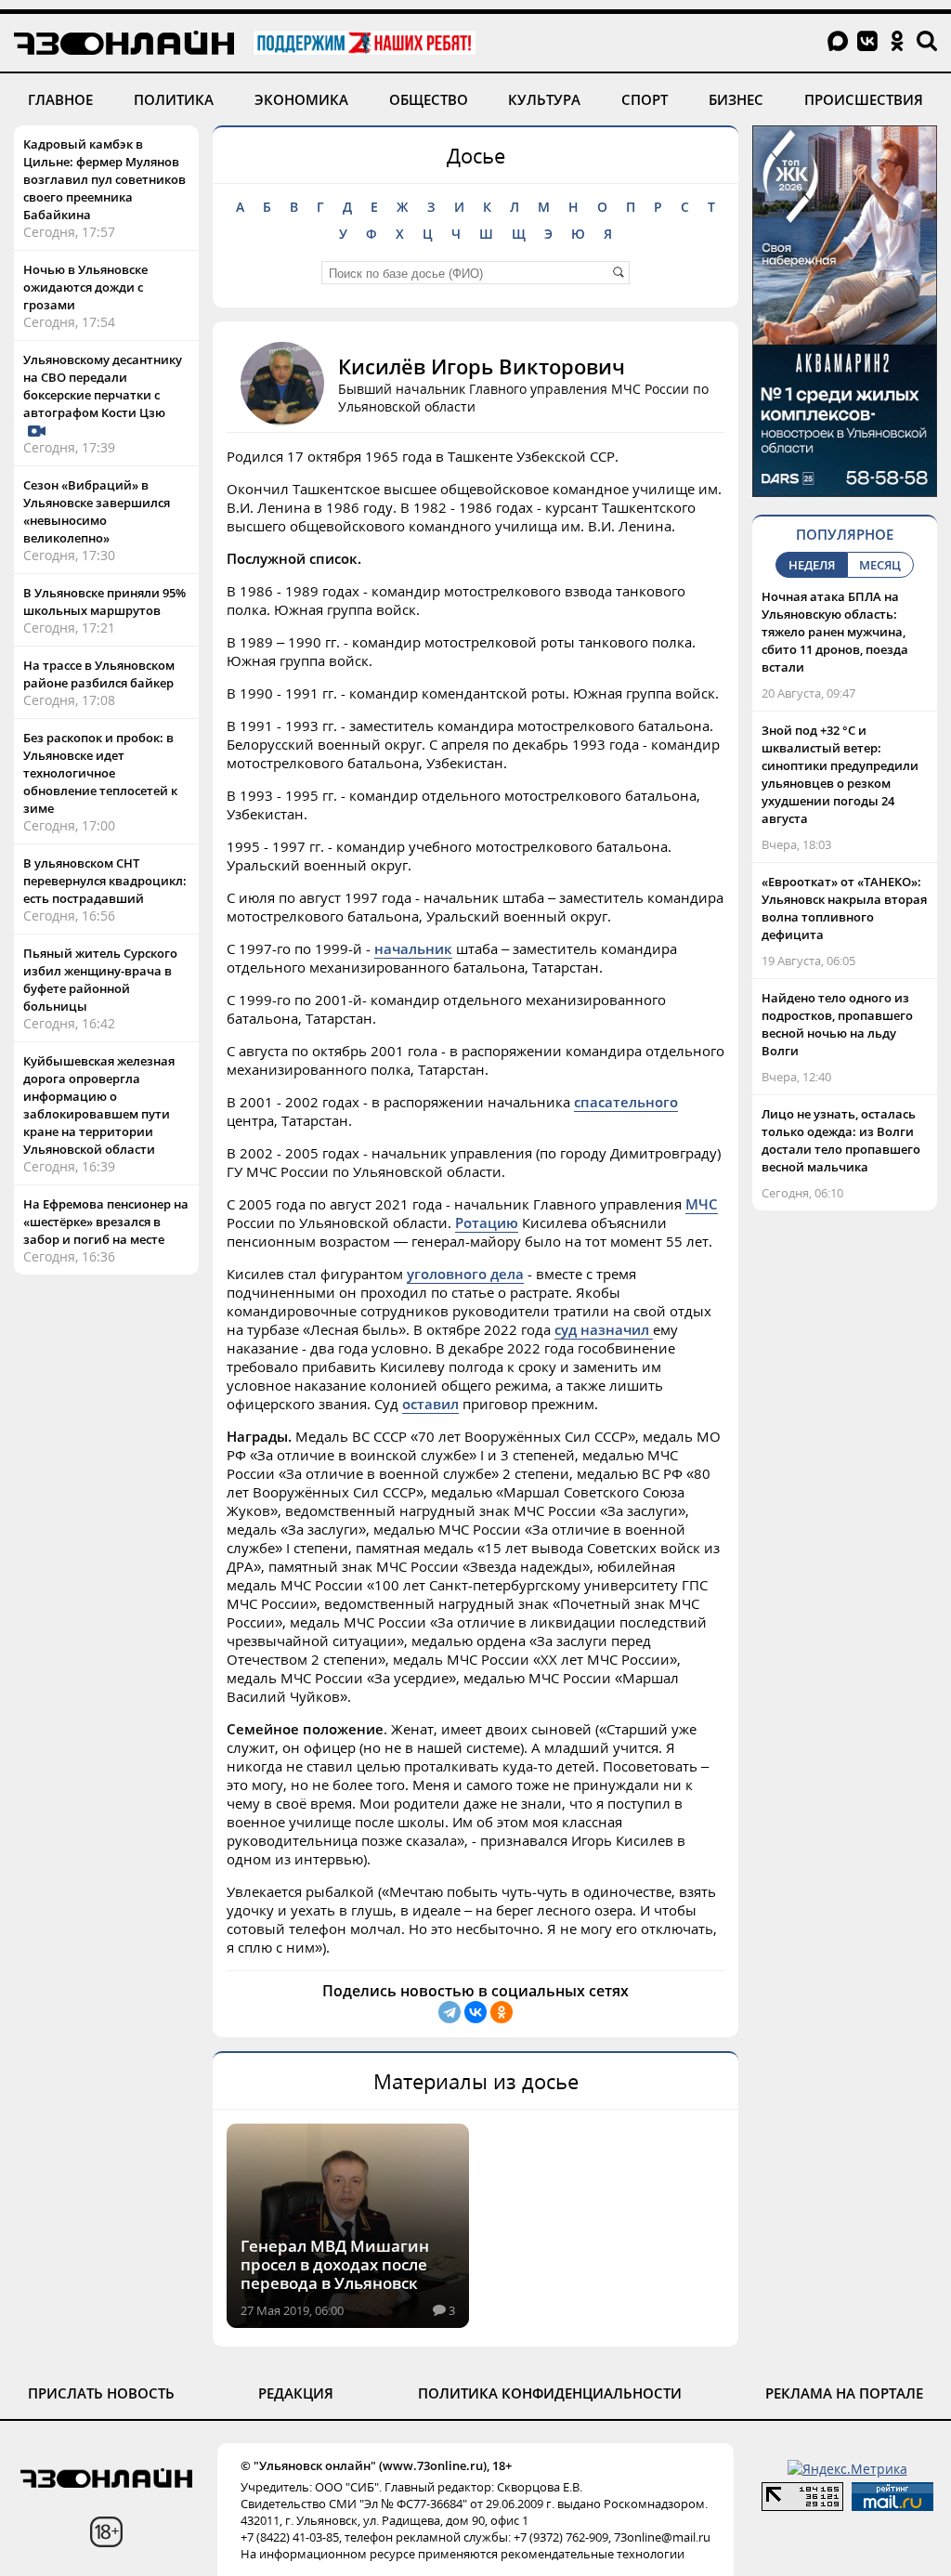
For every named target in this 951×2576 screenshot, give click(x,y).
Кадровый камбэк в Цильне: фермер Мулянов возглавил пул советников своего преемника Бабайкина (104, 179)
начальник (413, 948)
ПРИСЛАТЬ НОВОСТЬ (101, 2393)
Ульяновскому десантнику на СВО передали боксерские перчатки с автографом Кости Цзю (103, 386)
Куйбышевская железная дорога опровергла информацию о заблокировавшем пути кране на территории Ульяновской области (99, 1105)
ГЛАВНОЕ (60, 99)
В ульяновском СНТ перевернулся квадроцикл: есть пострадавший (105, 881)
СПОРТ (645, 99)
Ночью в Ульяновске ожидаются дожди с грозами (85, 287)
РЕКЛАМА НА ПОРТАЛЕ (844, 2393)
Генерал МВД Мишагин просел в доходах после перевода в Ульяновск (335, 2264)
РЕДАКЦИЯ (296, 2393)
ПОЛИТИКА (174, 99)
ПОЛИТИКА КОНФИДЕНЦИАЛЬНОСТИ (550, 2393)
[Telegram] (449, 2012)
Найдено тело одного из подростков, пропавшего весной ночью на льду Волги (837, 1024)
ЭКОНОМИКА (301, 99)
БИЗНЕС (736, 99)
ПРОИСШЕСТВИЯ (864, 99)
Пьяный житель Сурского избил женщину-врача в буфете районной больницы (100, 980)
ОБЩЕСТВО (429, 99)
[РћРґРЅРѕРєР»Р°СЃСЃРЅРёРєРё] (502, 2012)
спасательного (626, 1102)
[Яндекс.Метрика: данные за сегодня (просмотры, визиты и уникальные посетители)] (847, 2469)
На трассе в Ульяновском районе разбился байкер (99, 674)
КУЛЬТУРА (544, 99)
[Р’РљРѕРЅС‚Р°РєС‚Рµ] (475, 2012)
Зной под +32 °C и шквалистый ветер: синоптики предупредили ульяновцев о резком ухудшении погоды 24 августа (840, 774)
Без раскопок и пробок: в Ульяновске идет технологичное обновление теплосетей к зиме (100, 773)
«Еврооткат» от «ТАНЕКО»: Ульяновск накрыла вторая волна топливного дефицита (844, 908)
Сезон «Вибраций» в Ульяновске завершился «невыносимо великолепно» (97, 511)
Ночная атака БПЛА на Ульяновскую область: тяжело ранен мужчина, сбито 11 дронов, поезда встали (835, 632)
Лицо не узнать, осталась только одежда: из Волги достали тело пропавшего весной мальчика (841, 1140)
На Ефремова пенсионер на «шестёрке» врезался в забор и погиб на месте (106, 1222)
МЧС (702, 1204)
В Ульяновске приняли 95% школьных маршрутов (104, 602)
